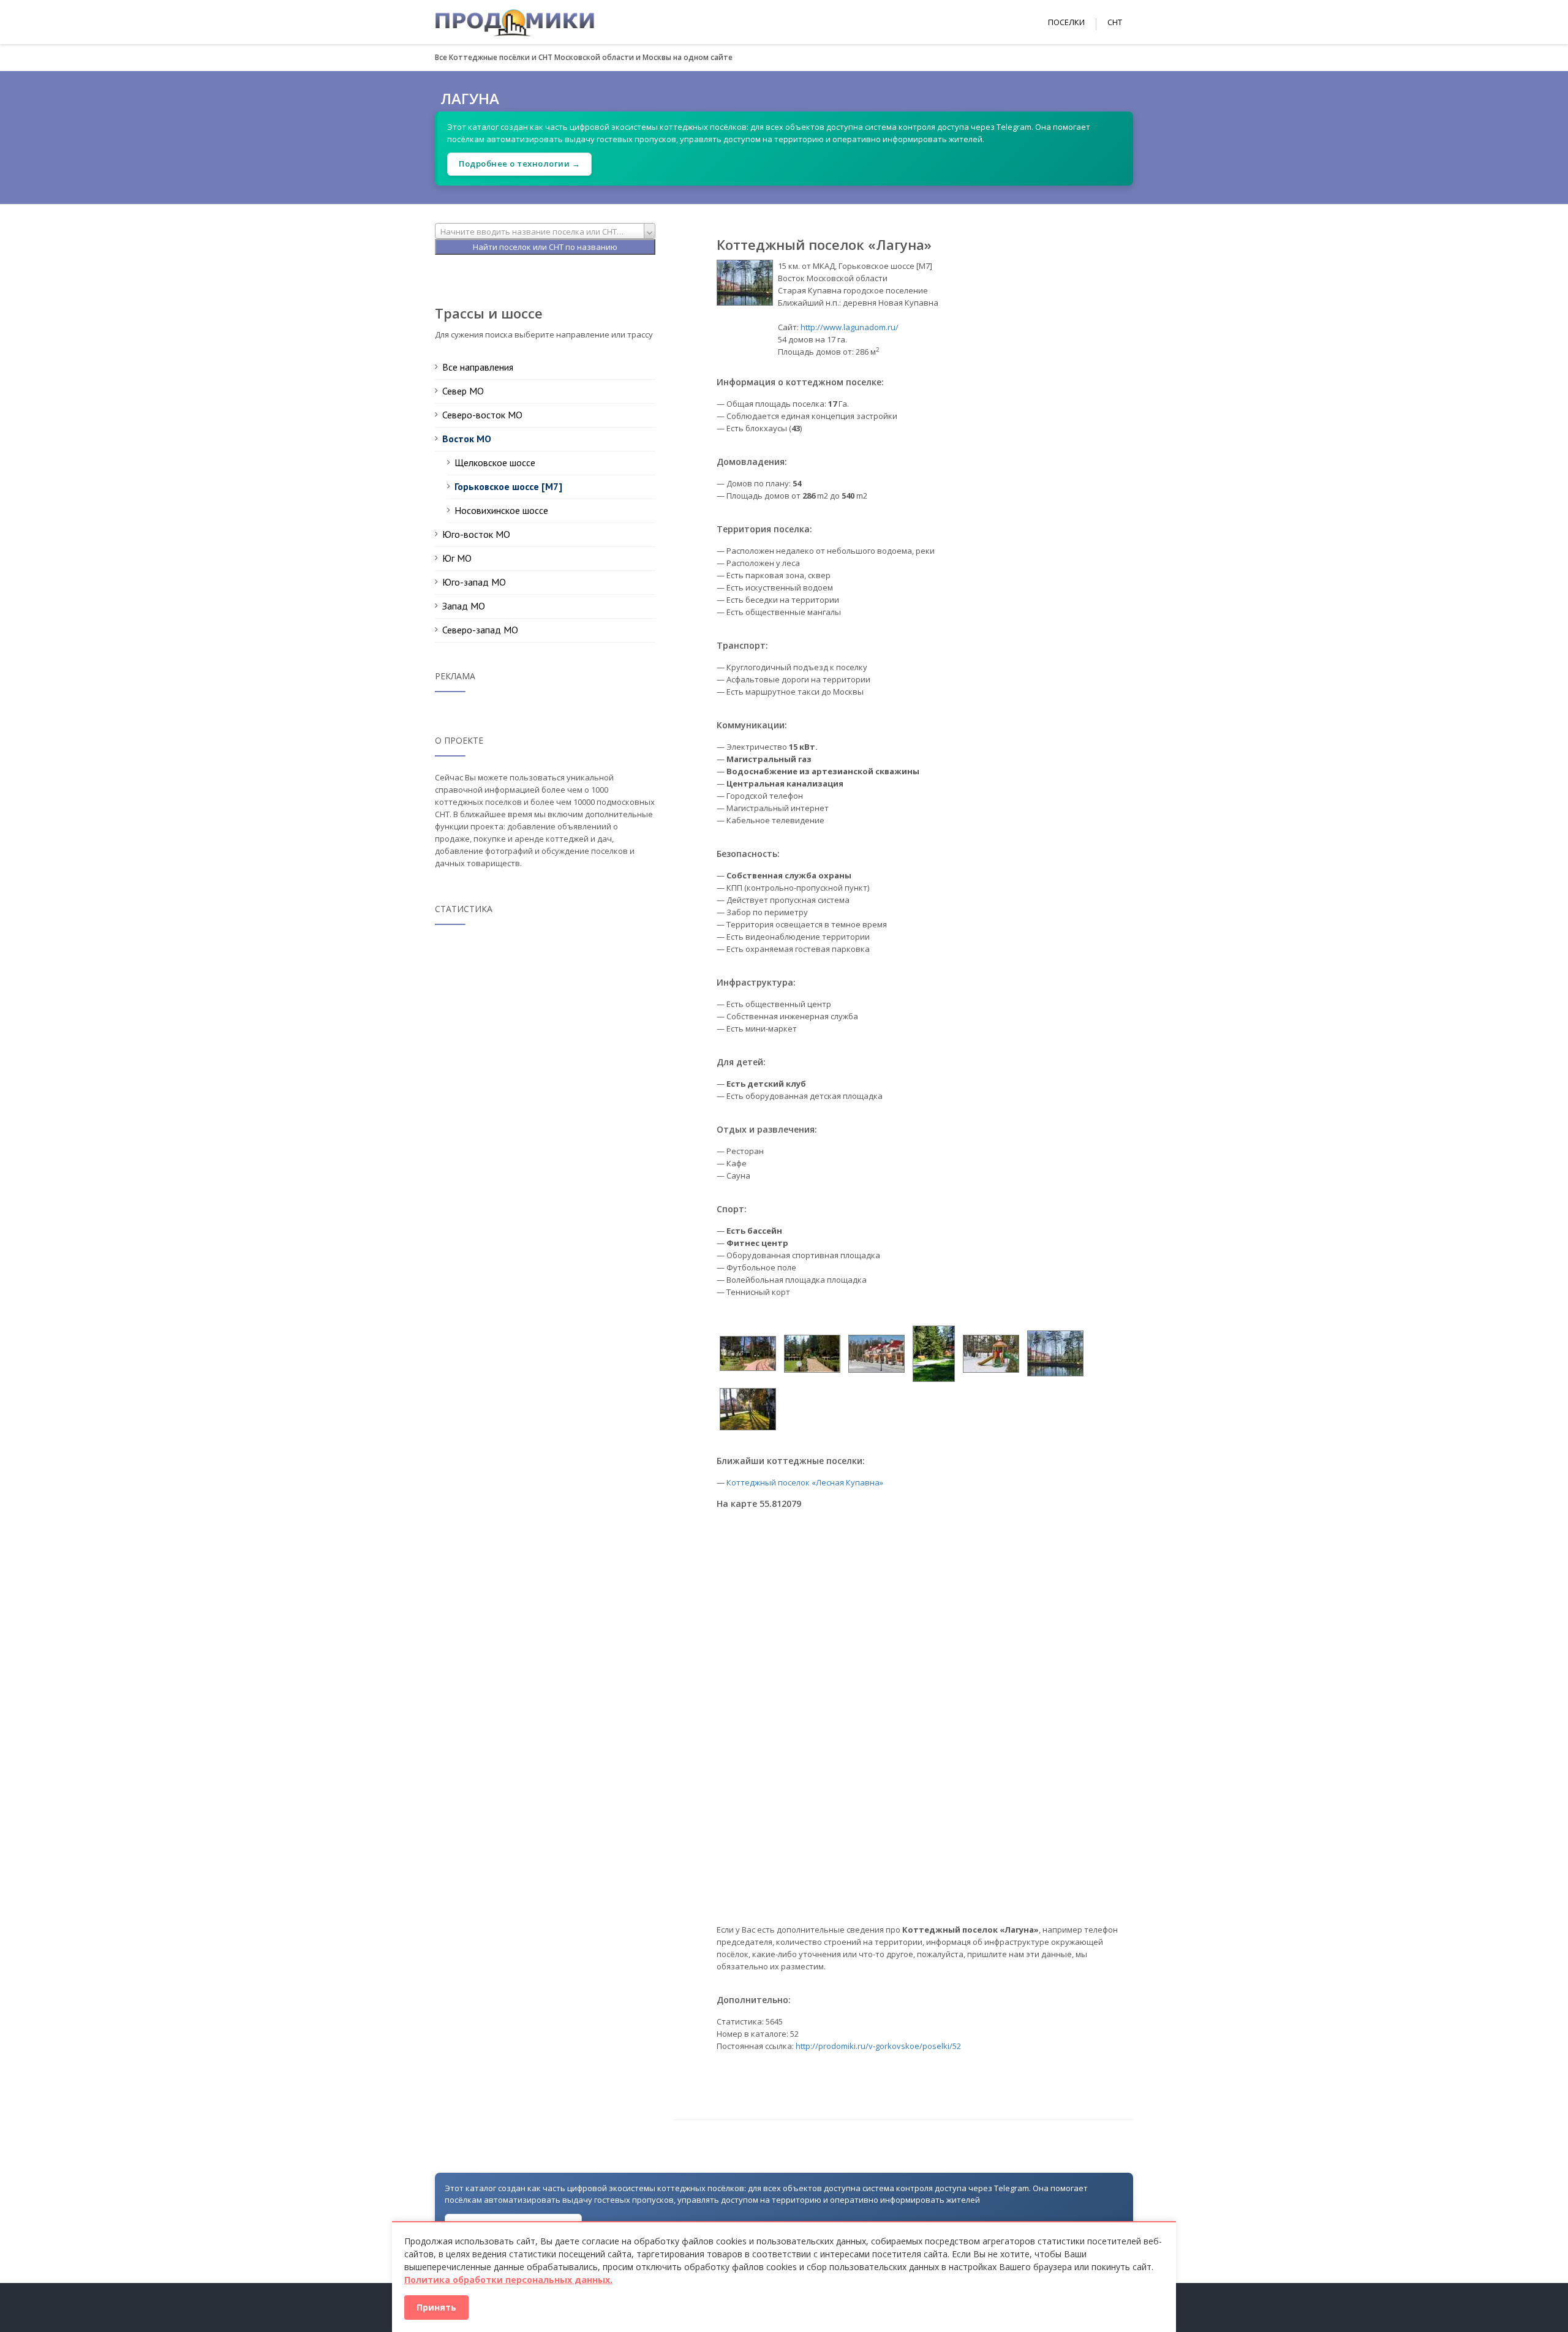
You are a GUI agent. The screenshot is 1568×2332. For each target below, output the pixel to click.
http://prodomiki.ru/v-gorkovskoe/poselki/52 (878, 2046)
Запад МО (464, 606)
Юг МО (457, 558)
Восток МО (467, 439)
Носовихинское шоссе (501, 510)
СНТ (1115, 22)
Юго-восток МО (476, 534)
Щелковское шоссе (495, 462)
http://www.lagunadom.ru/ (850, 327)
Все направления (478, 367)
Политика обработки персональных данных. (508, 2280)
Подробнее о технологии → (519, 164)
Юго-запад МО (474, 582)
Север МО (463, 391)
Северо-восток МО (482, 415)
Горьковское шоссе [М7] (508, 486)
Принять (436, 2307)
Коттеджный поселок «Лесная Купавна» (805, 1482)
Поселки (1066, 22)
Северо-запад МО (480, 630)
